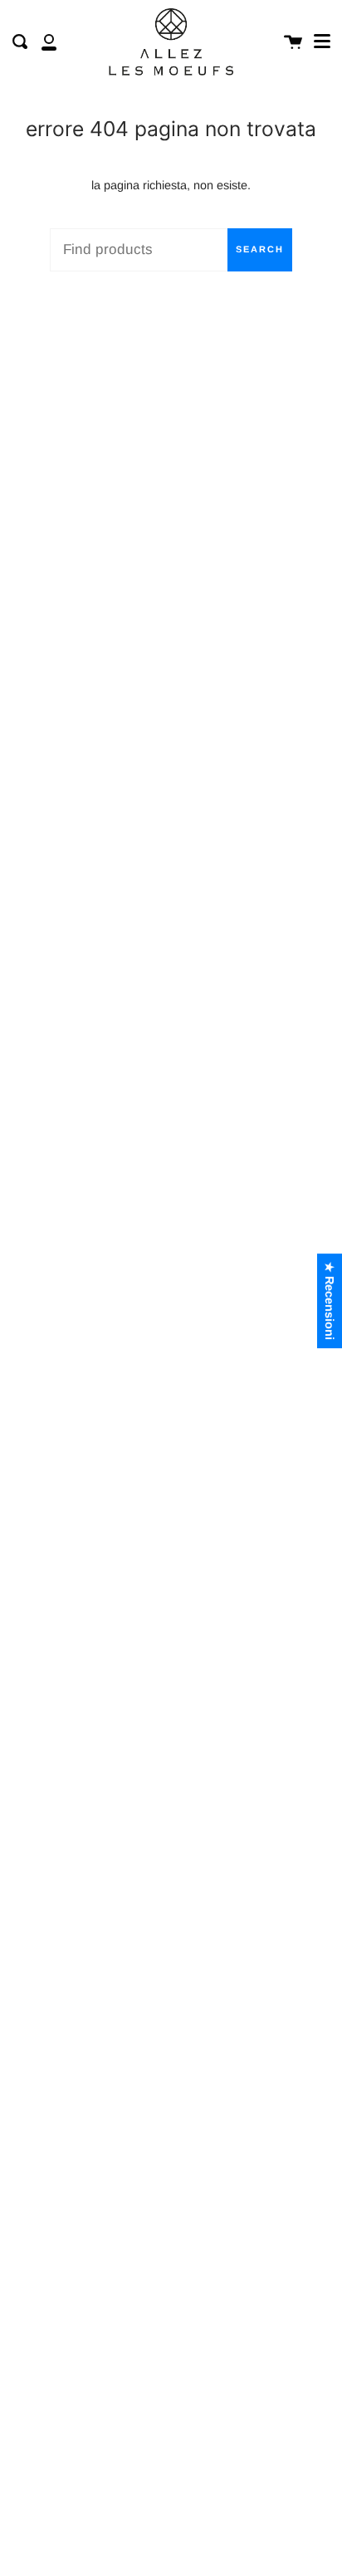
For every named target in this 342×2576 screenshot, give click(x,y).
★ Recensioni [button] (330, 1301)
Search (260, 249)
